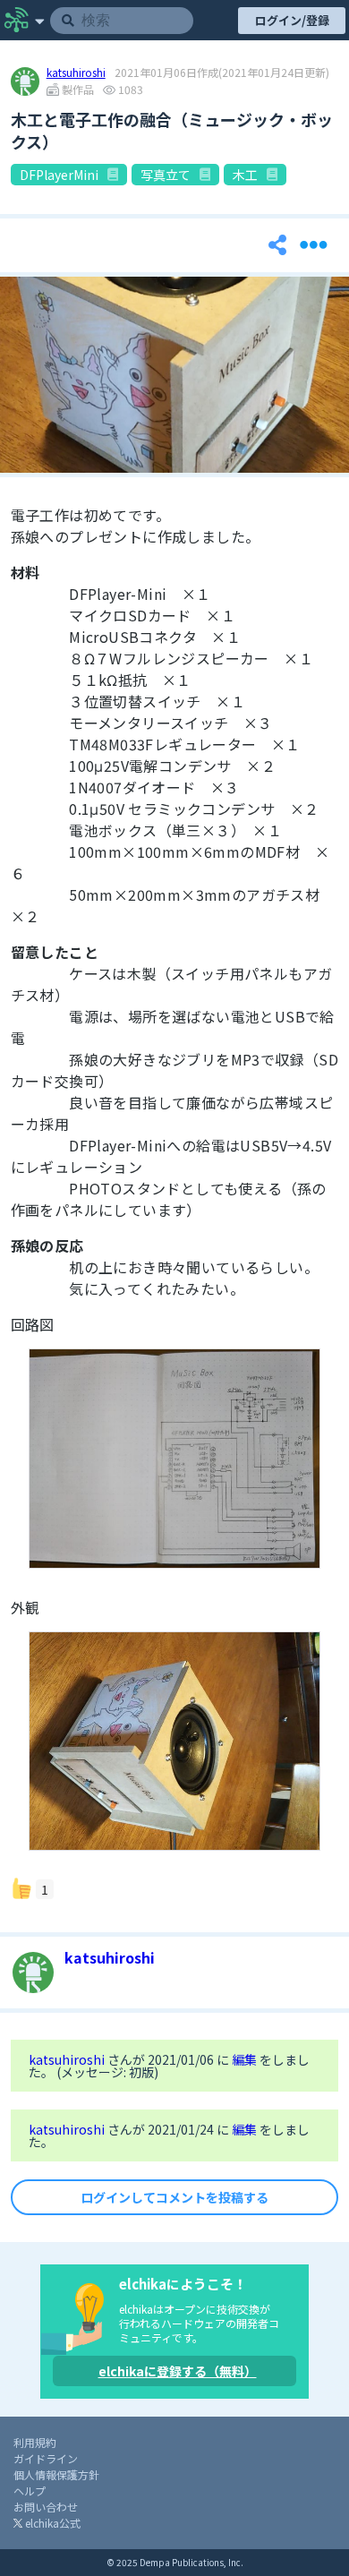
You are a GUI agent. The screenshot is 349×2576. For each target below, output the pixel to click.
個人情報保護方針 (56, 2474)
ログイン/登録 (292, 20)
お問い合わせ (46, 2507)
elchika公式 (51, 2523)
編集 (246, 2059)
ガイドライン (46, 2458)
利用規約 (35, 2442)
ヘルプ (30, 2490)
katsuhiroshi (76, 73)
